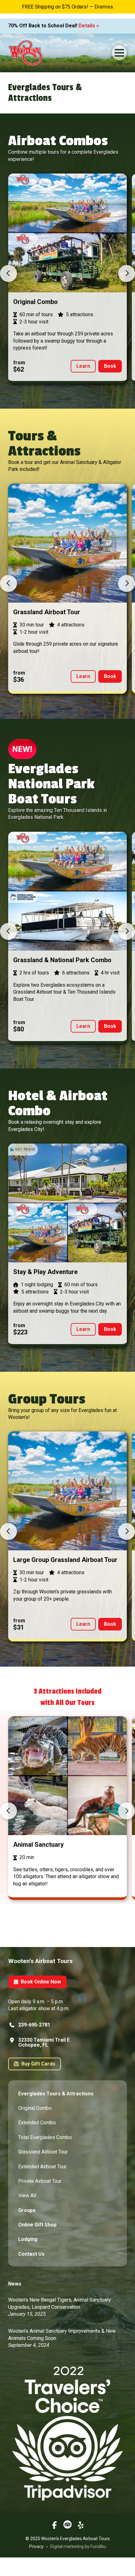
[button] (119, 53)
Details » (89, 26)
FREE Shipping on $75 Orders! (55, 7)
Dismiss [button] (104, 7)
